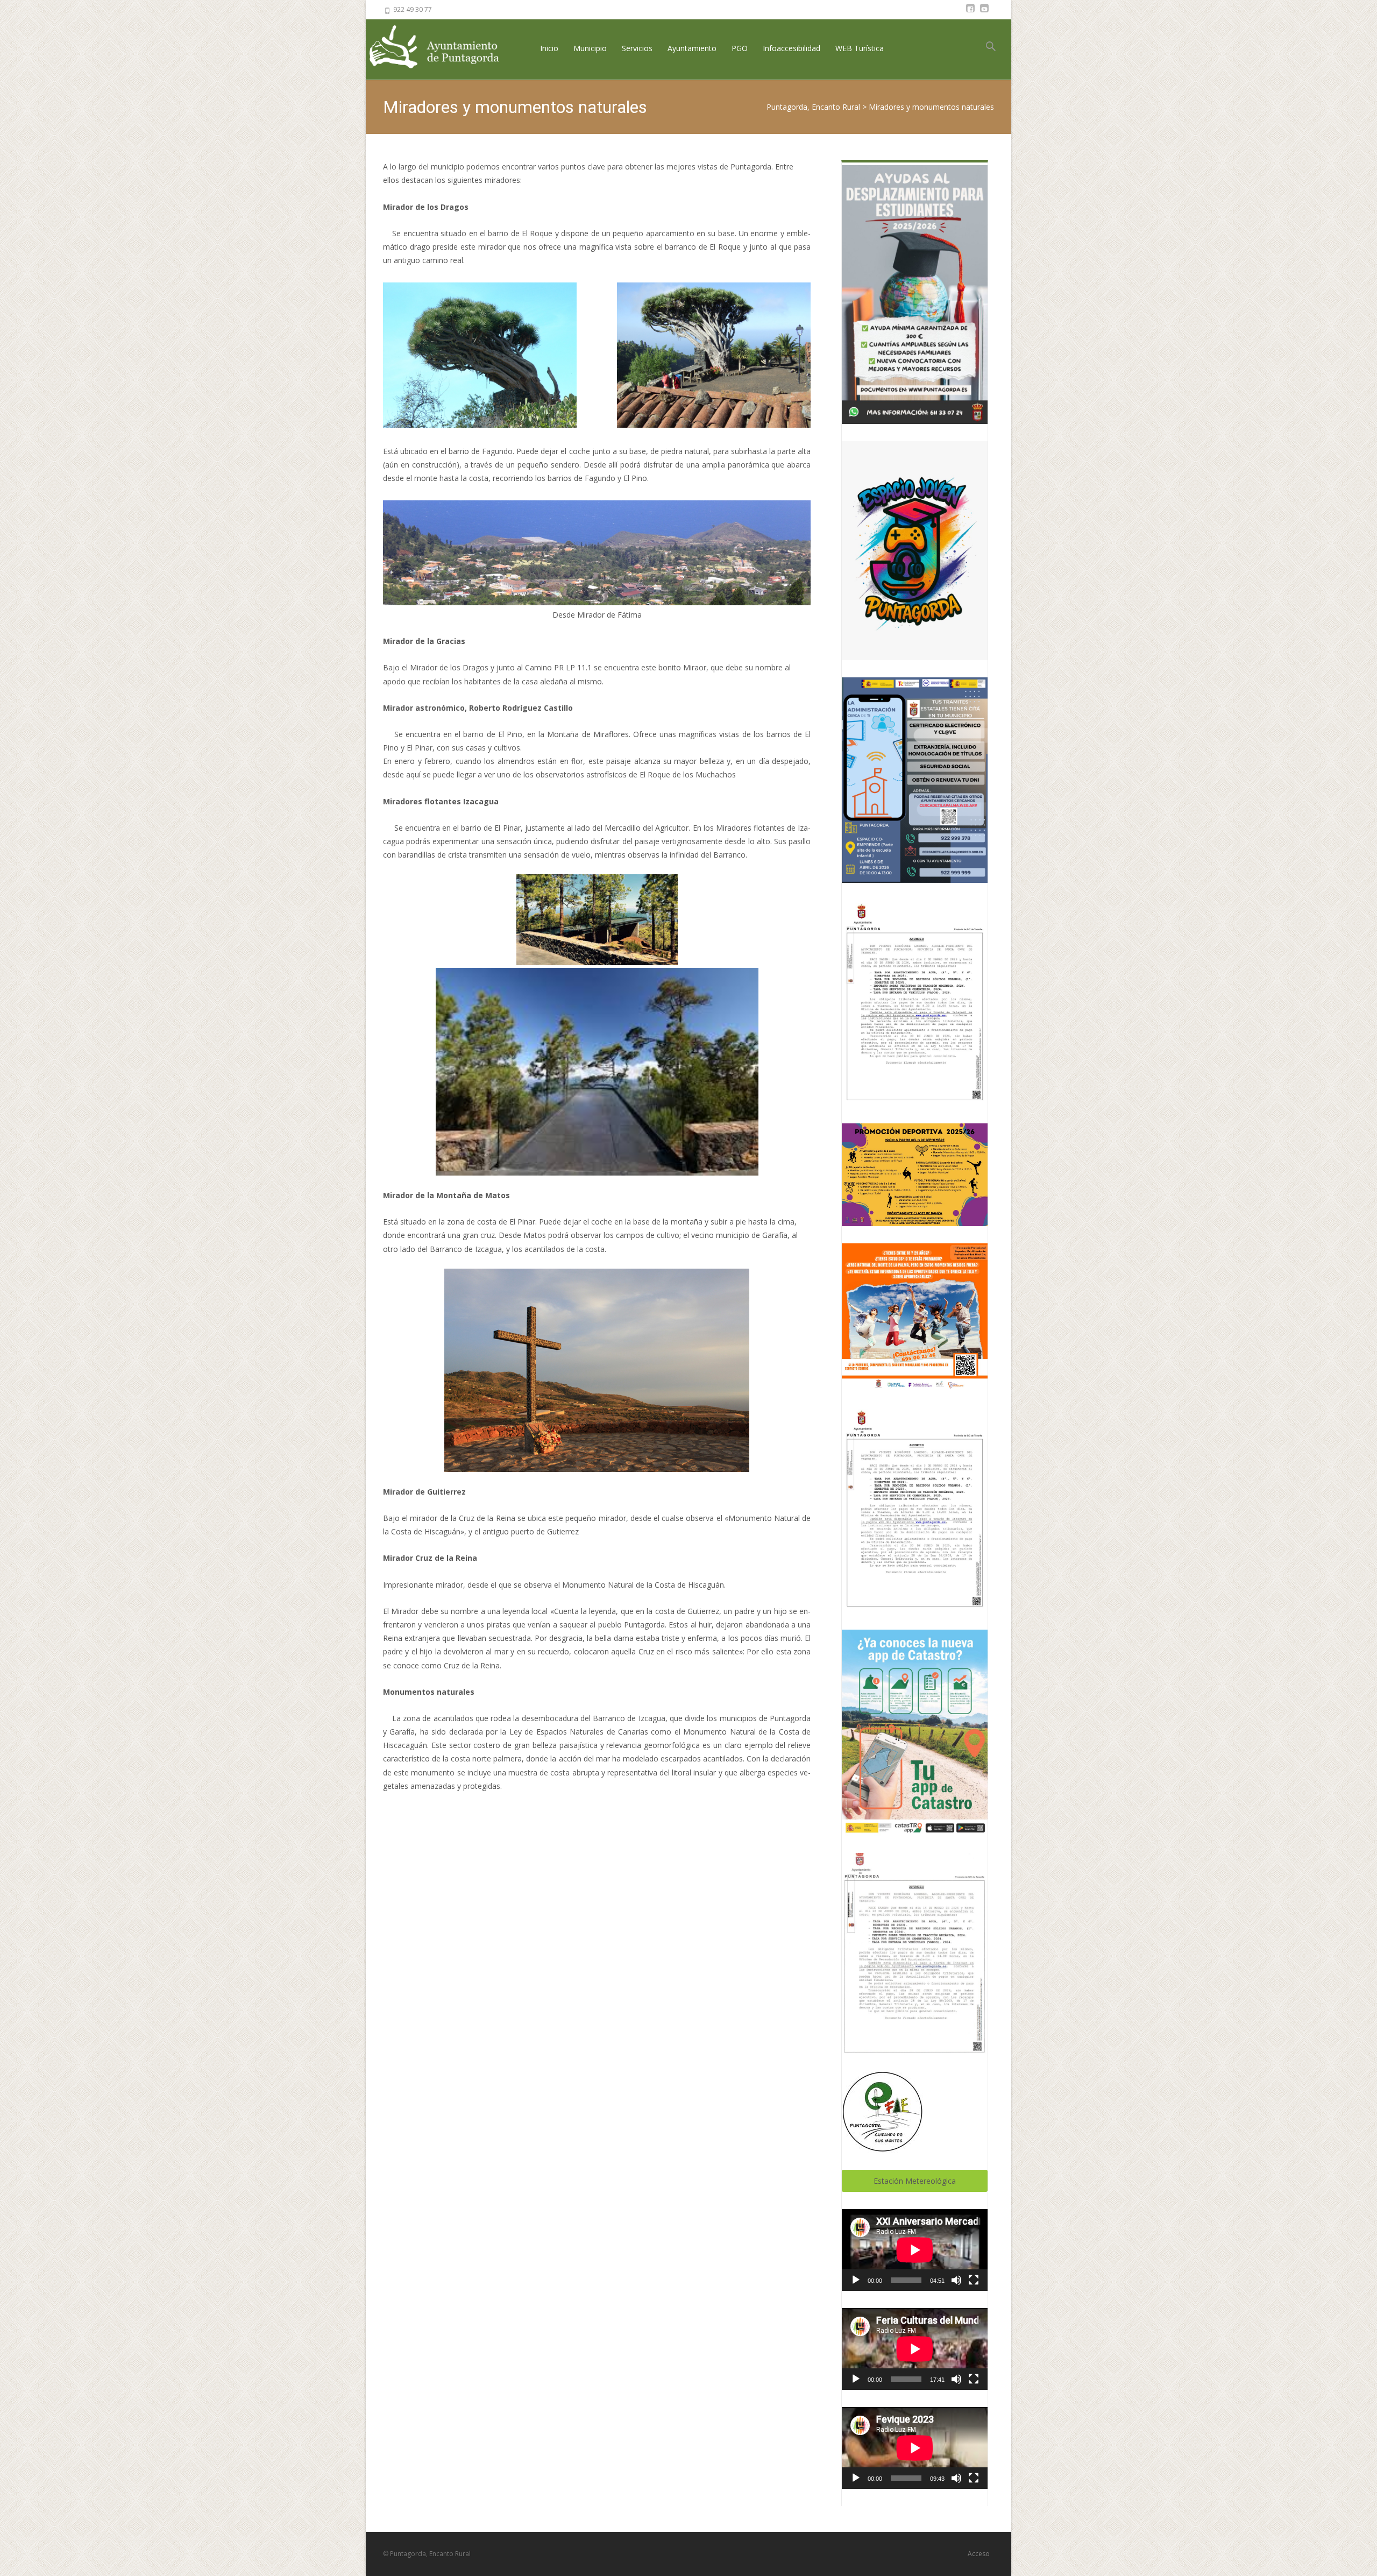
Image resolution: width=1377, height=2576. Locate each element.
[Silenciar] (956, 2280)
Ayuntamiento (692, 48)
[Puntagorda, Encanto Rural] (443, 48)
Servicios (637, 48)
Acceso (979, 2554)
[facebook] (970, 13)
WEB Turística (860, 48)
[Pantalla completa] (974, 2280)
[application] (915, 2250)
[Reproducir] (856, 2280)
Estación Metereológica (915, 2181)
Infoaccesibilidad (792, 48)
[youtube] (984, 13)
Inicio (549, 48)
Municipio (590, 48)
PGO (740, 48)
